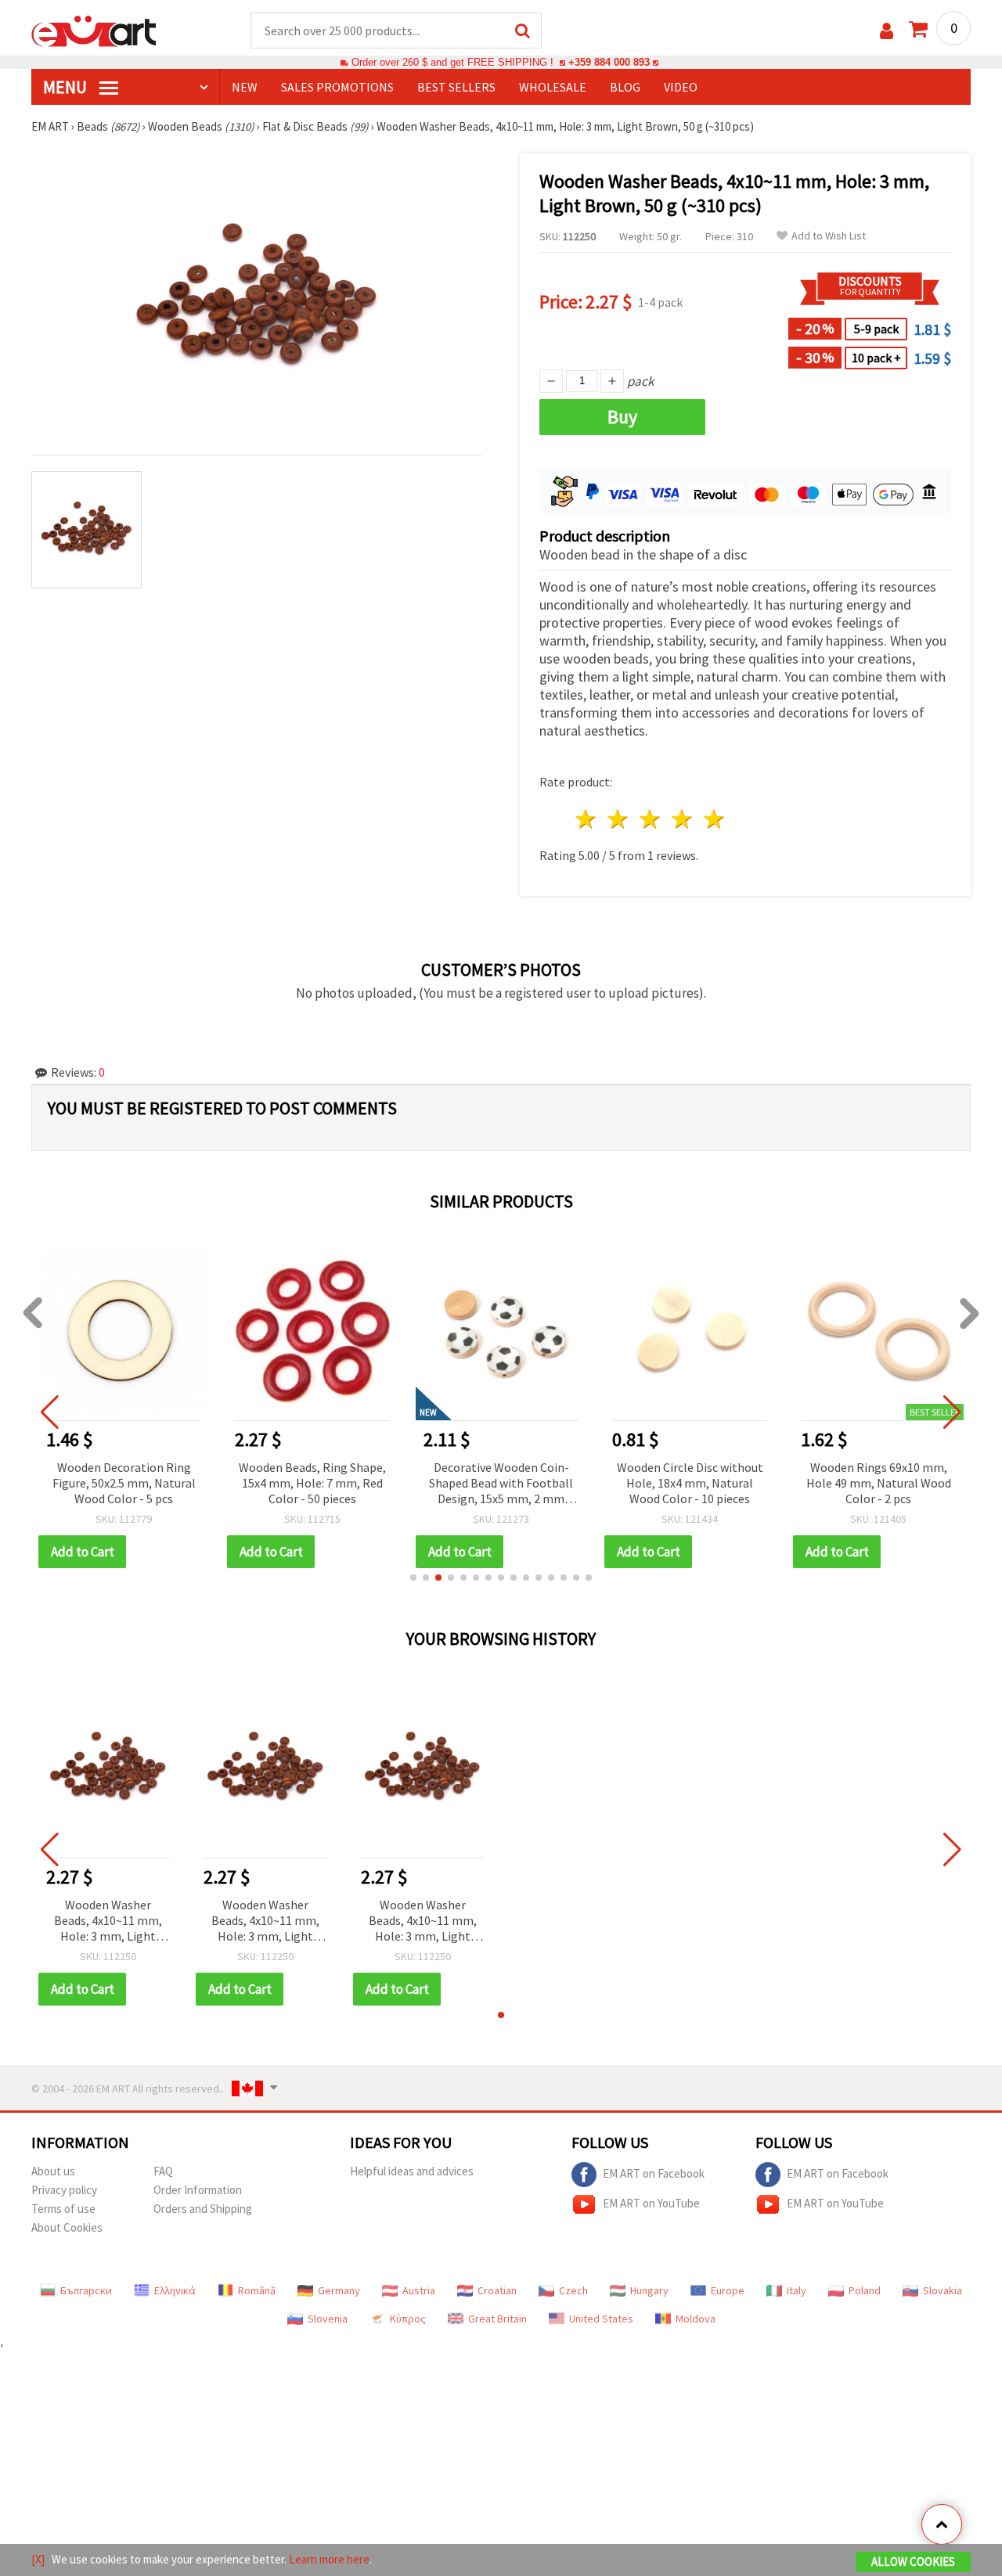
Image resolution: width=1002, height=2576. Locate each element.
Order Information (198, 2190)
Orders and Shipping (203, 2209)
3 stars (651, 819)
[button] (413, 1578)
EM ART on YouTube (651, 2203)
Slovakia (943, 2290)
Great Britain (497, 2319)
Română (257, 2290)
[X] (38, 2559)
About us (53, 2171)
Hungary (649, 2290)
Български (86, 2290)
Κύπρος (408, 2319)
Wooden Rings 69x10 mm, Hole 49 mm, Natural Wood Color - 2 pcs (879, 1483)
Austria (419, 2290)
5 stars (714, 819)
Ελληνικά (175, 2290)
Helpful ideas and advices (412, 2171)
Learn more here (329, 2559)
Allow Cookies (913, 2562)
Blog (625, 87)
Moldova (696, 2319)
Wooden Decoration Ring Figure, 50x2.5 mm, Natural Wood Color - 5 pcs (124, 1483)
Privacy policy (64, 2190)
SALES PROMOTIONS (337, 87)
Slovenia (328, 2319)
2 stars (619, 819)
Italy (797, 2290)
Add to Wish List (829, 236)
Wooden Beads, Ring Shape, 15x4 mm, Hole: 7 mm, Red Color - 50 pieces (312, 1483)
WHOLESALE (553, 87)
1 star (587, 819)
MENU (67, 87)
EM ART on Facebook (654, 2173)
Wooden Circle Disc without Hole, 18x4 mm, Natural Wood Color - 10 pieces (690, 1483)
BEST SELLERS (456, 87)
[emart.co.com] (94, 30)
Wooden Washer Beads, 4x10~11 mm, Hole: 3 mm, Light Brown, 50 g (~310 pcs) (108, 1921)
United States (601, 2319)
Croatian (497, 2290)
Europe (728, 2290)
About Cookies (67, 2227)
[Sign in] (887, 31)
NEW (245, 87)
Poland (865, 2290)
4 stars (682, 819)
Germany (339, 2290)
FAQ (163, 2171)
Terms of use (63, 2209)
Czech (573, 2290)
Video (681, 87)
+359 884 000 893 (609, 62)
